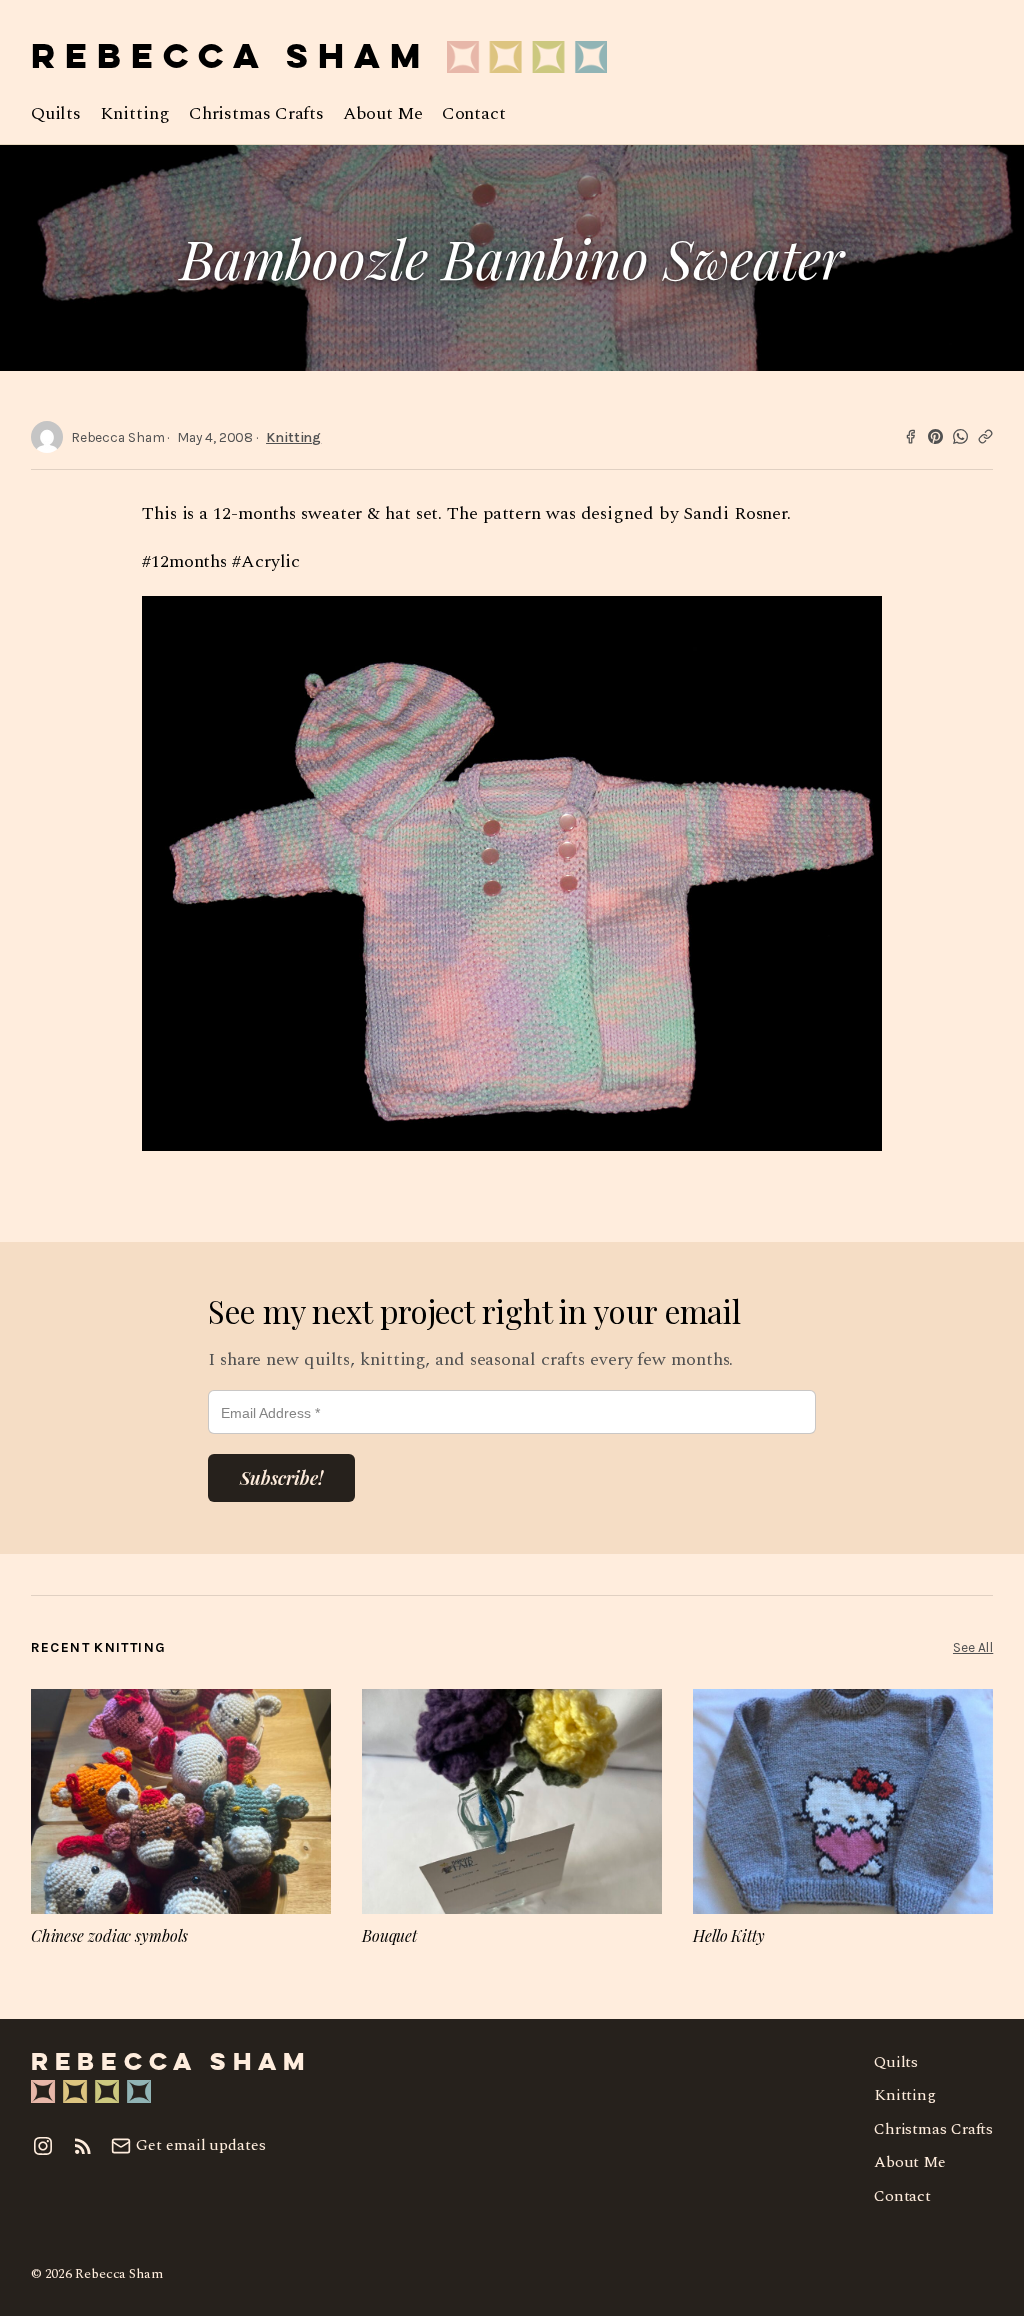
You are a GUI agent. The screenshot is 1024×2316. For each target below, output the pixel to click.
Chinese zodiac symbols (109, 1935)
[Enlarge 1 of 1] (856, 622)
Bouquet (389, 1935)
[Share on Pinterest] (935, 436)
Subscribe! (281, 1478)
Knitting (293, 437)
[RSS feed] (83, 2146)
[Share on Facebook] (910, 436)
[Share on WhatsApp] (960, 436)
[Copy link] (985, 436)
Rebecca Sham (231, 58)
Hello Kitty (729, 1935)
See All (973, 1647)
